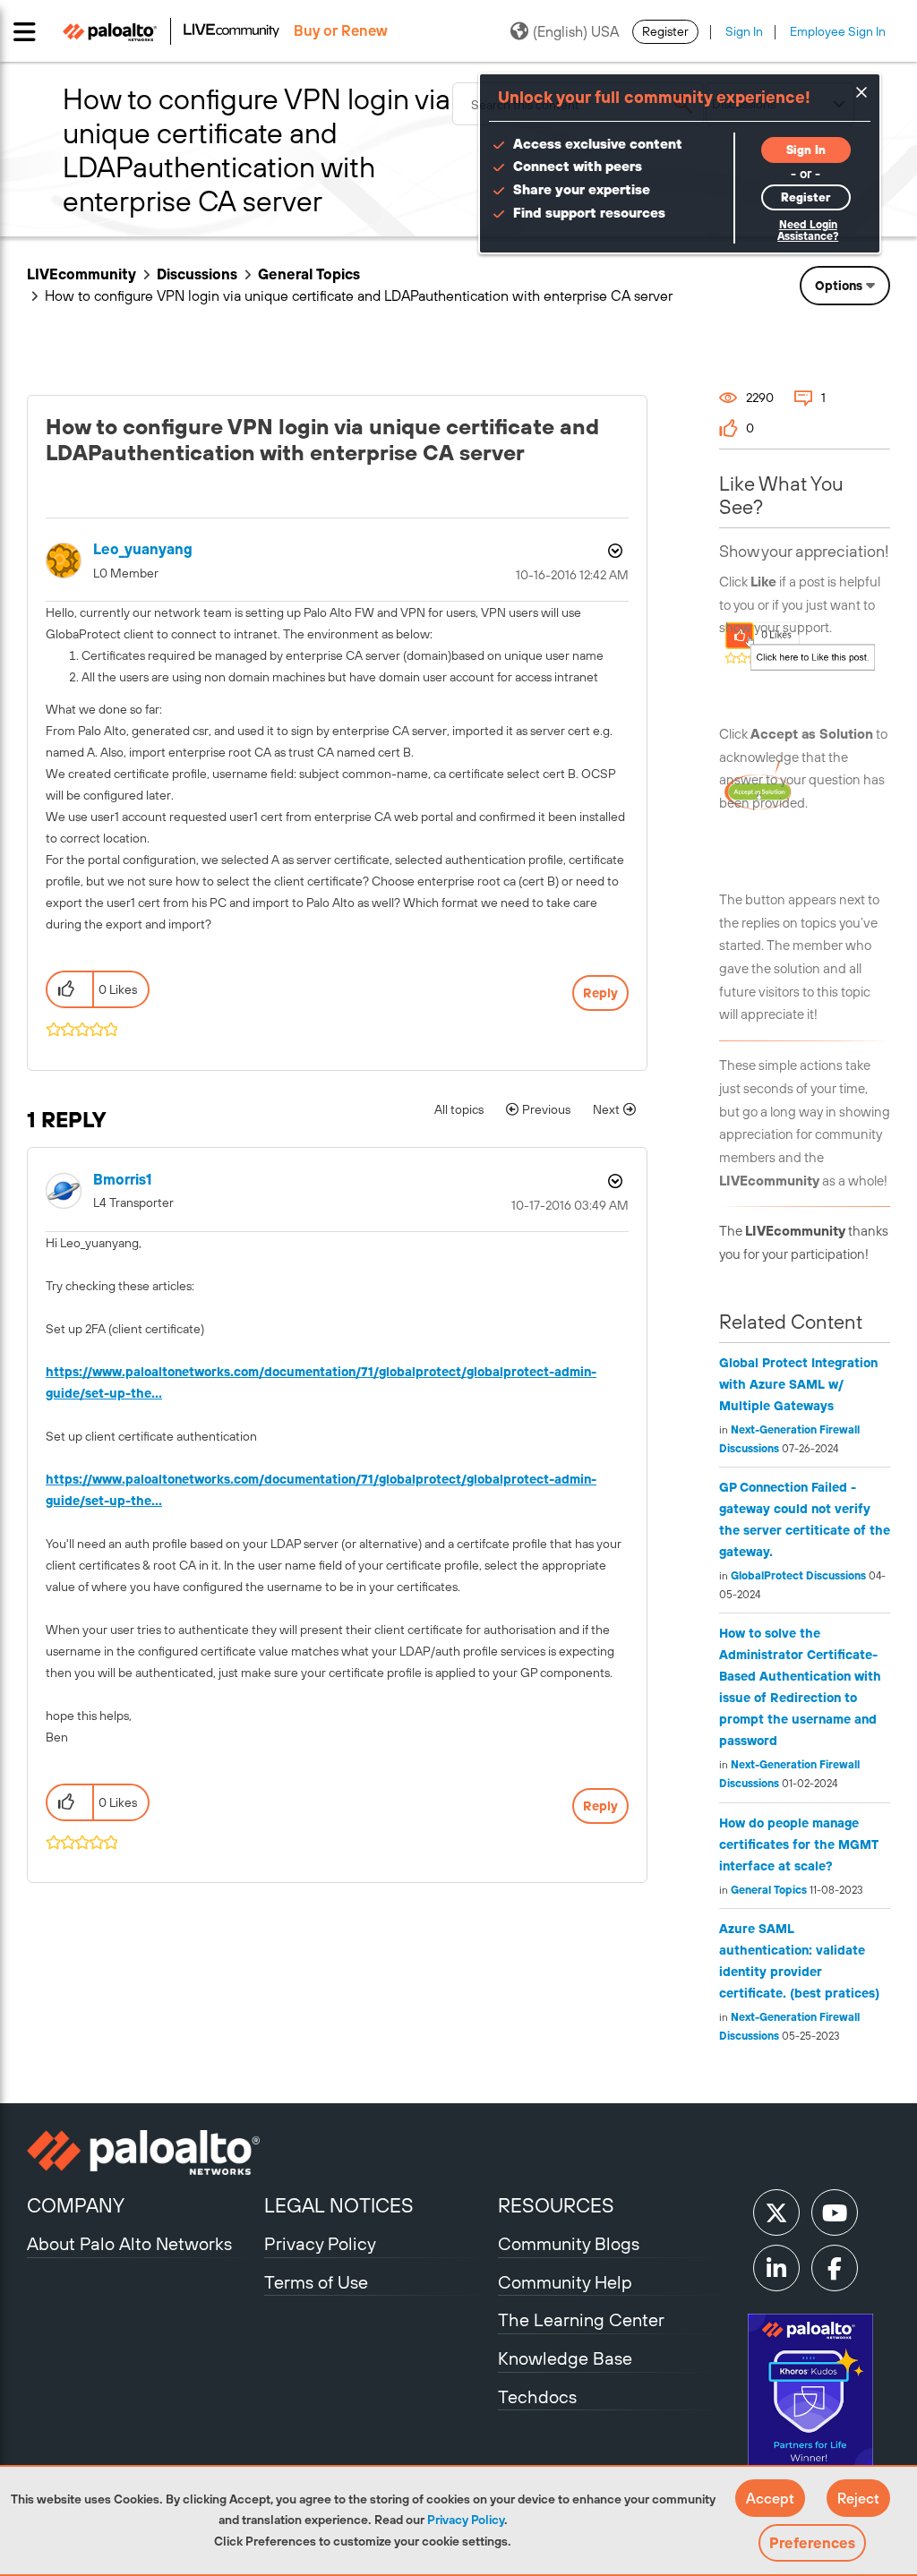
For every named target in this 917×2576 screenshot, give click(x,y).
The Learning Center (581, 2319)
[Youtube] (835, 2212)
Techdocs (537, 2396)
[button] (770, 2498)
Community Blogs (569, 2243)
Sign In (744, 31)
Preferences (812, 2543)
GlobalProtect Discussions (798, 1576)
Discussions (197, 274)
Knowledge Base (565, 2358)
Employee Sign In (838, 31)
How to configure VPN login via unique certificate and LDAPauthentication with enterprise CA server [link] (359, 295)
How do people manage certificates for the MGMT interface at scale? (799, 1844)
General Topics (309, 274)
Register (665, 31)
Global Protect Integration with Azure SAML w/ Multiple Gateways (798, 1384)
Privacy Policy (466, 2520)
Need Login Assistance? (808, 231)
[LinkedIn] (776, 2268)
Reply (600, 993)
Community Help (565, 2282)
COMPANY (76, 2205)
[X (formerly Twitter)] (776, 2212)
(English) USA (576, 31)
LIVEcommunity (81, 274)
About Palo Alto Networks (129, 2243)
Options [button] (839, 286)
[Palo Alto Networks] (143, 2152)
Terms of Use (316, 2282)
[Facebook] (835, 2268)
